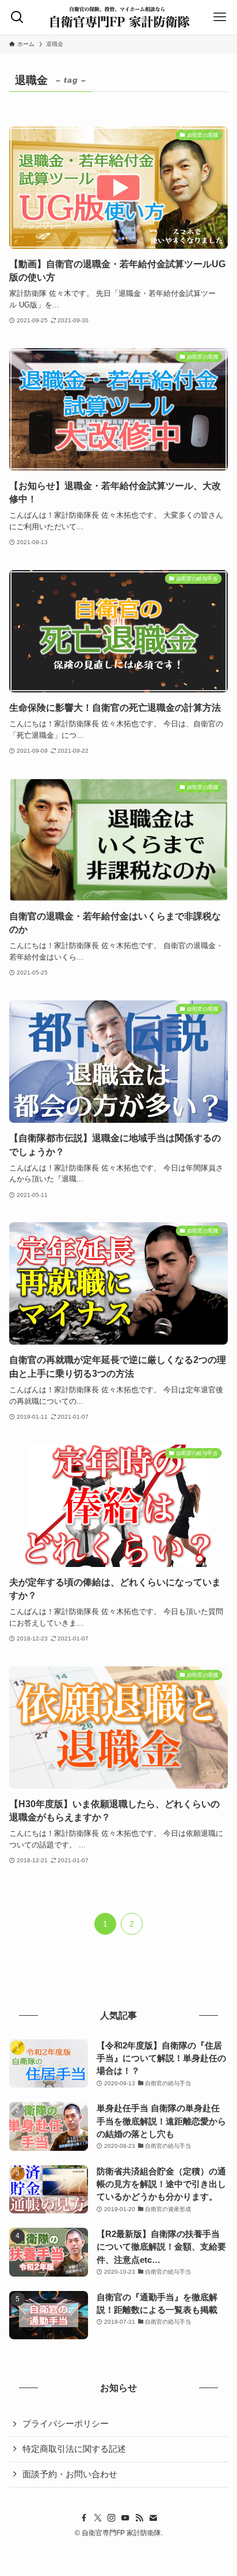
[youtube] (125, 2518)
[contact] (153, 2518)
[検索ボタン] (17, 17)
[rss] (139, 2518)
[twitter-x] (98, 2518)
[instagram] (112, 2518)
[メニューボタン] (220, 17)
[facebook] (84, 2518)
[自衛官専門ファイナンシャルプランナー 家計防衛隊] (119, 17)
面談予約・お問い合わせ (70, 2474)
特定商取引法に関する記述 (74, 2449)
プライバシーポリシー (66, 2424)
